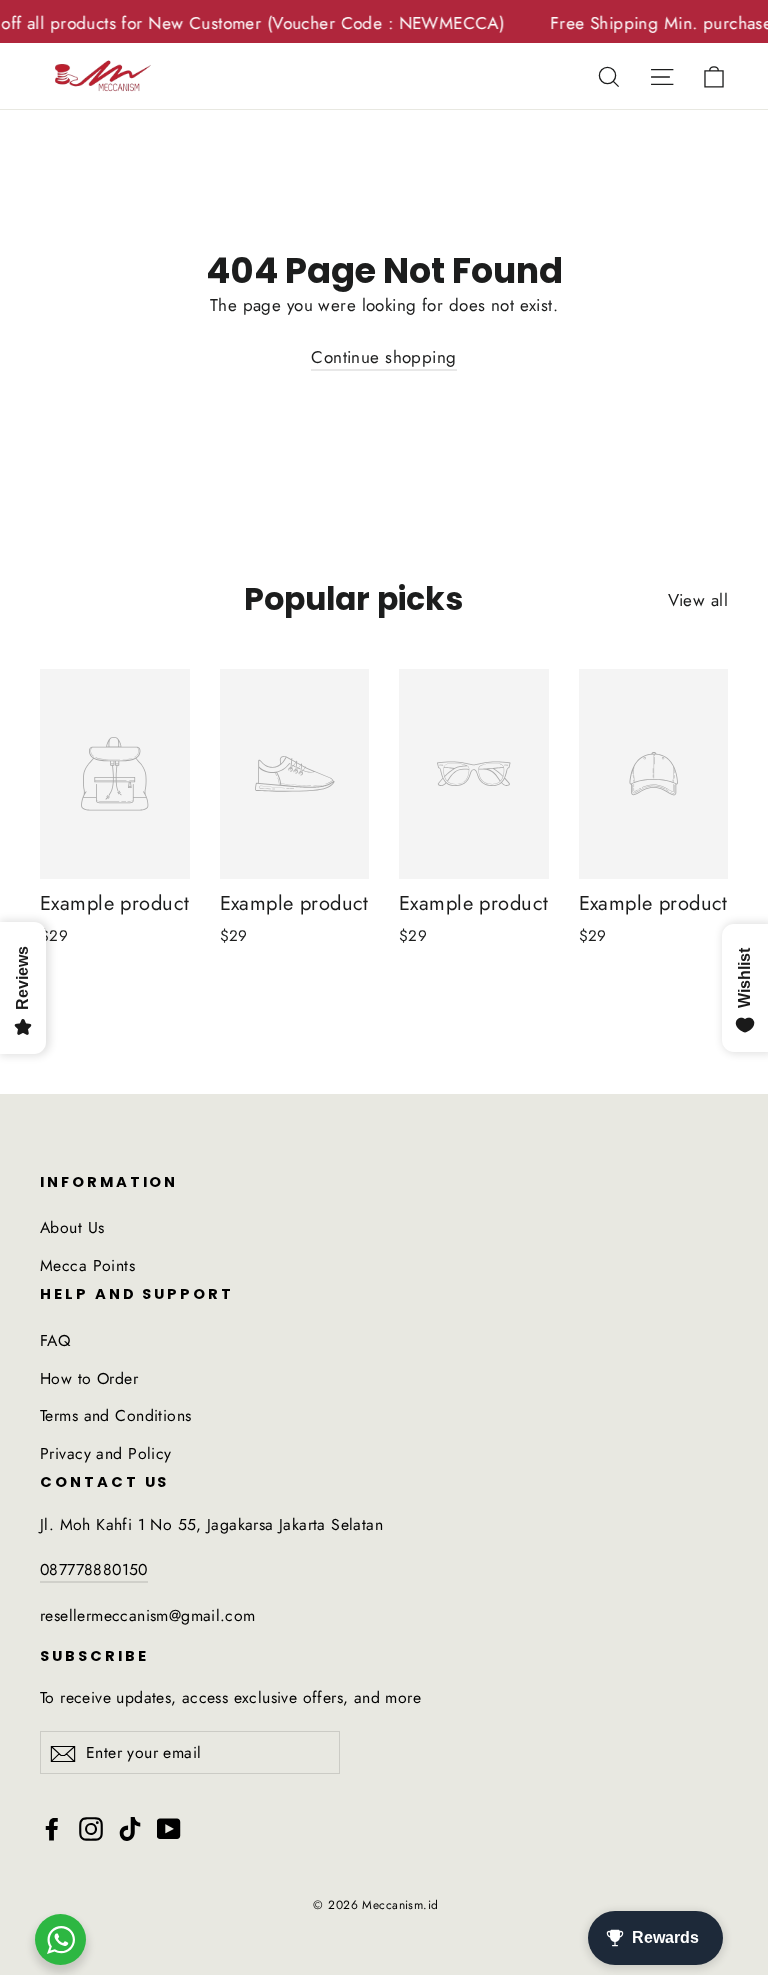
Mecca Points (87, 1265)
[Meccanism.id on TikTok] (130, 1827)
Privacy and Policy (106, 1453)
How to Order (89, 1378)
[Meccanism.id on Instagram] (91, 1827)
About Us (72, 1227)
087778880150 (94, 1569)
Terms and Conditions (116, 1415)
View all (698, 600)
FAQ (55, 1340)
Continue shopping (383, 357)
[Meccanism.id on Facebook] (52, 1827)
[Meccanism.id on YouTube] (169, 1827)
